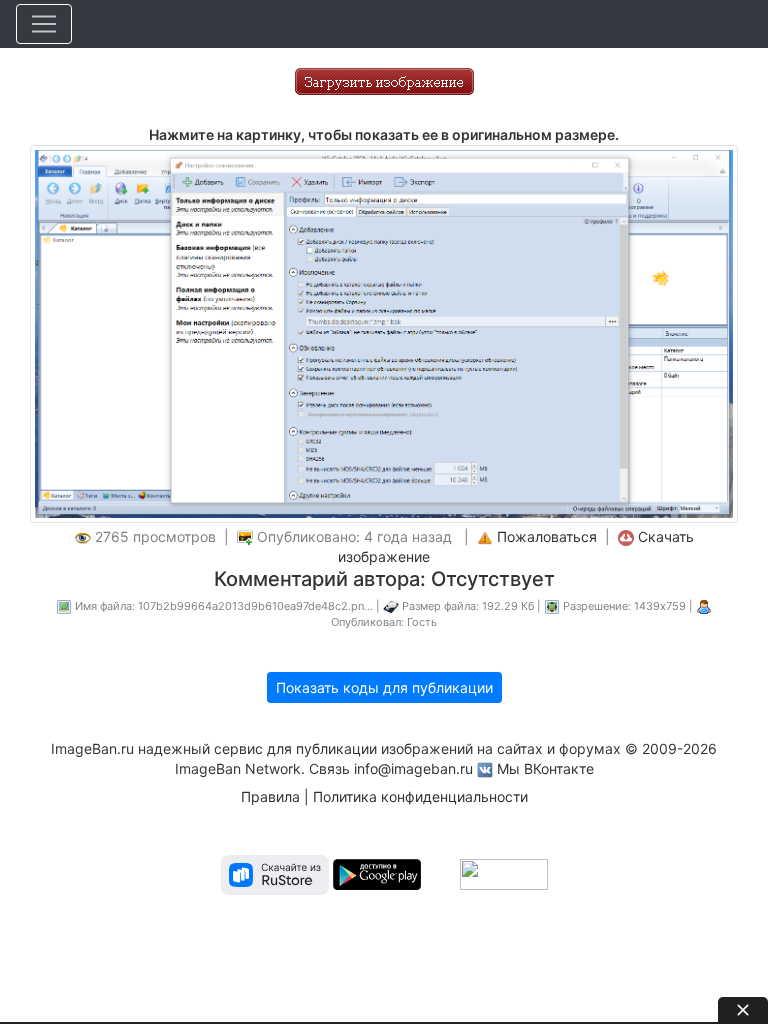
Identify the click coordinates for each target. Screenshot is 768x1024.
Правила (270, 796)
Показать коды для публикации (384, 687)
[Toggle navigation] (44, 24)
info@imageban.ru (413, 768)
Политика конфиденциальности (420, 796)
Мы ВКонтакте (545, 768)
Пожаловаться (547, 536)
